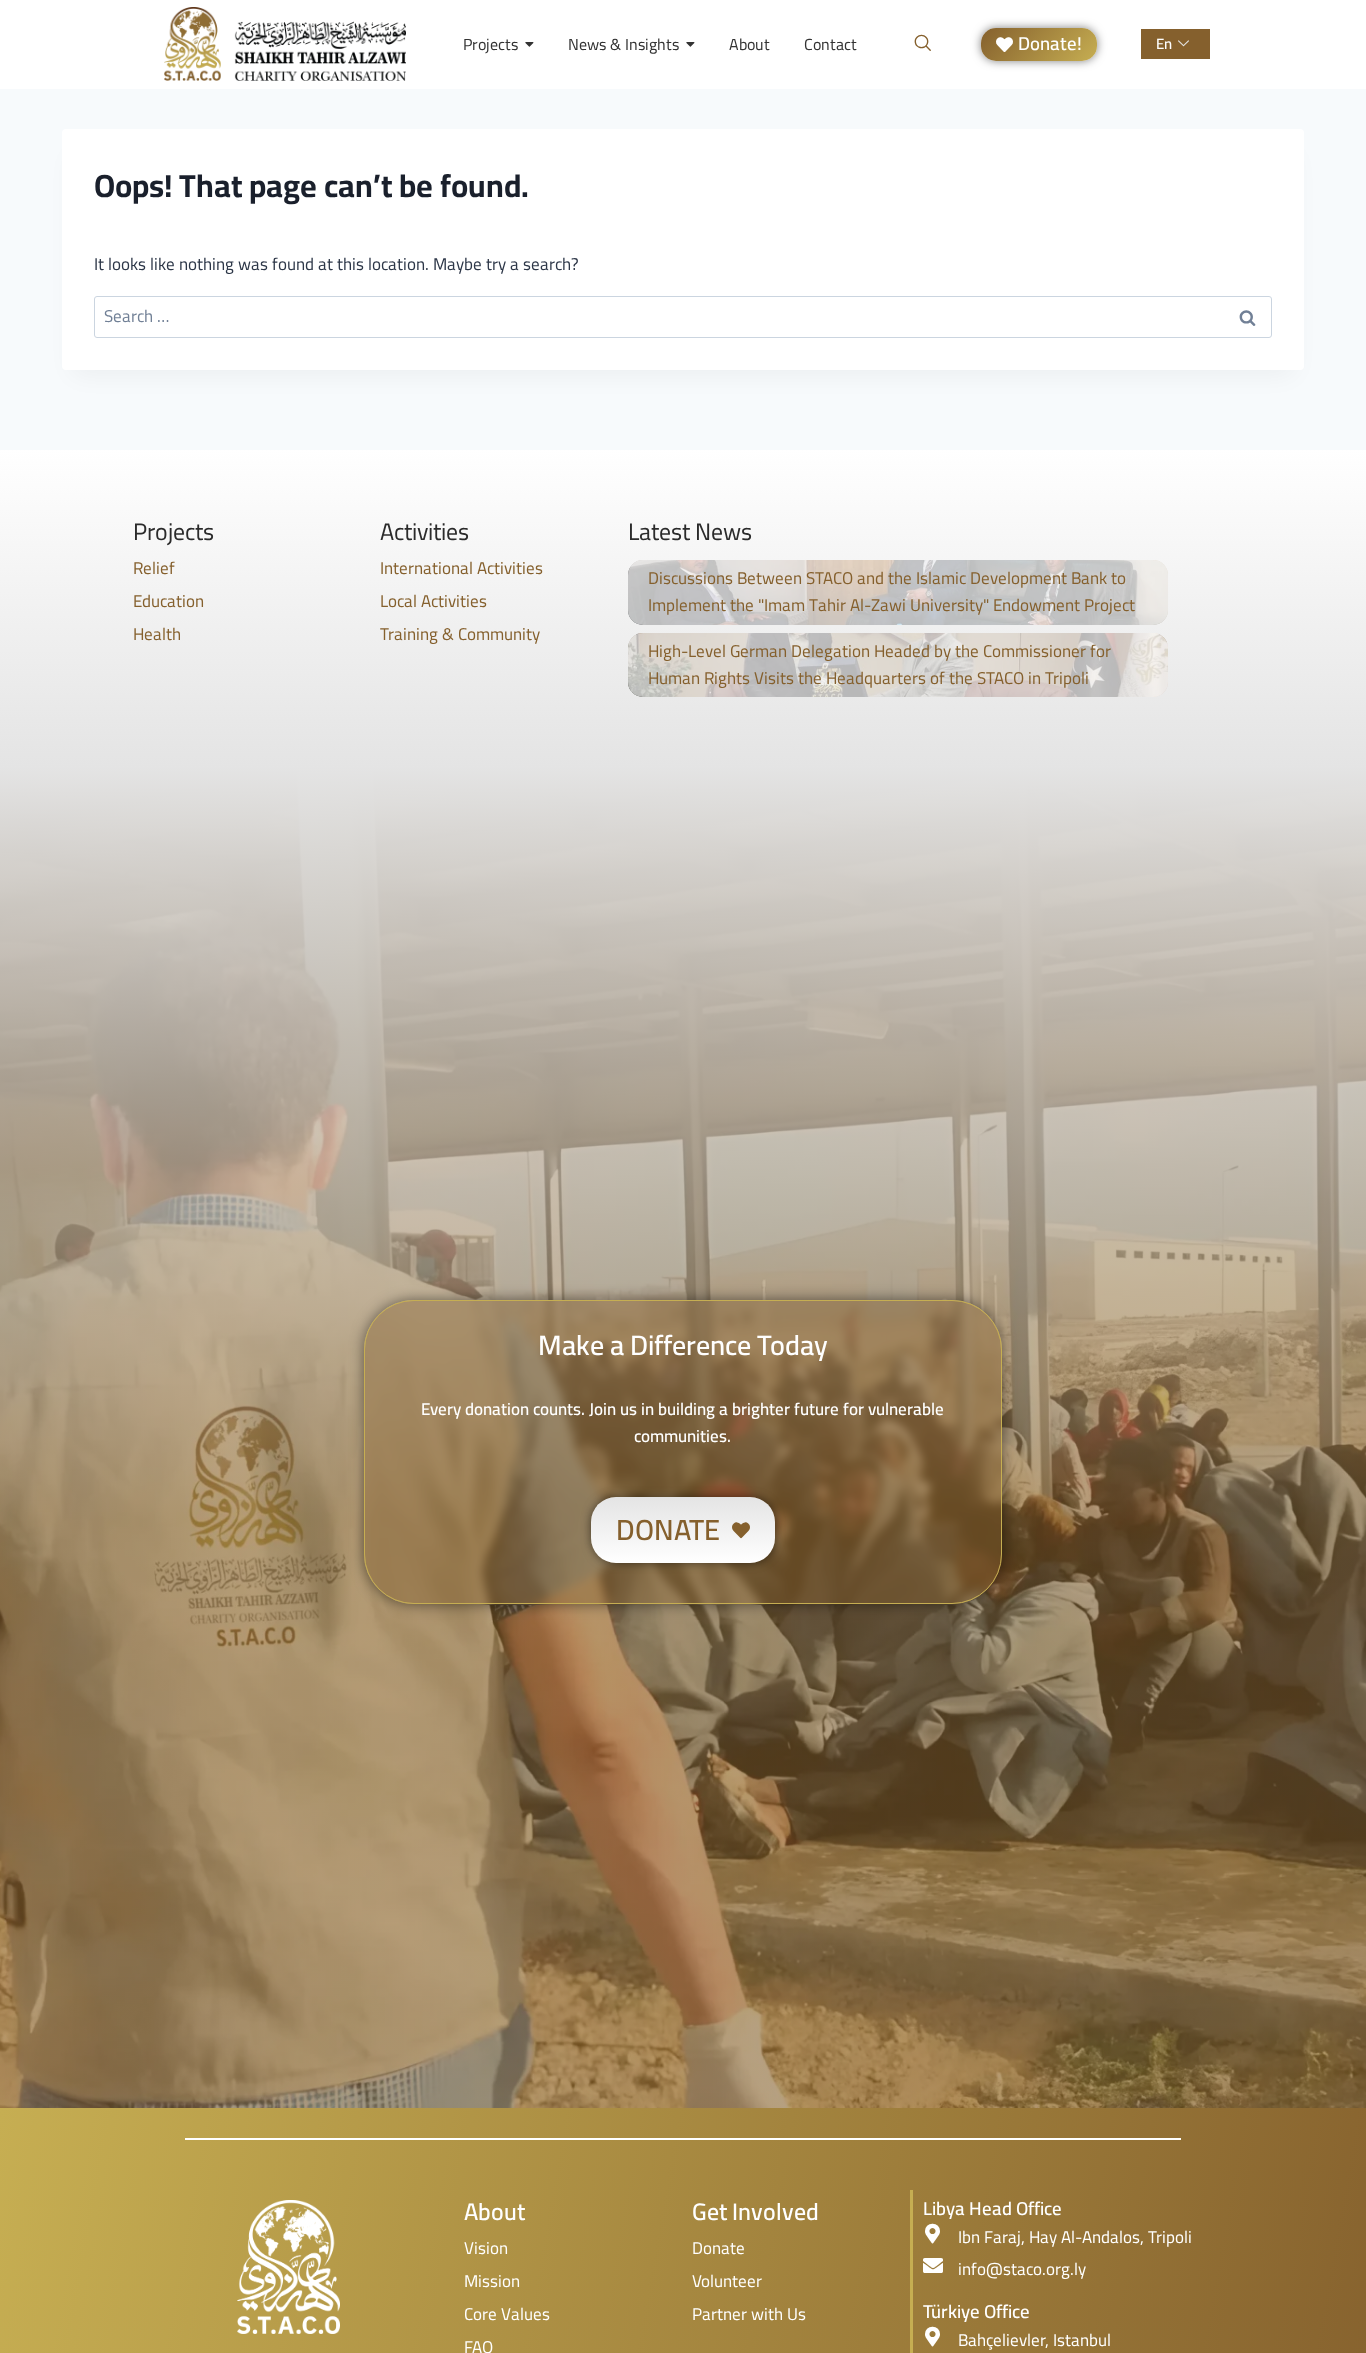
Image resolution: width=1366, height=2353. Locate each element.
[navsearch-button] (923, 44)
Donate (718, 2248)
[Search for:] (683, 316)
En (1164, 43)
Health (157, 634)
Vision (486, 2248)
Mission (492, 2281)
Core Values (507, 2314)
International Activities (461, 568)
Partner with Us (749, 2314)
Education (168, 601)
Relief (154, 568)
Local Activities (433, 601)
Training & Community (460, 634)
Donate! (1050, 44)
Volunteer (727, 2281)
